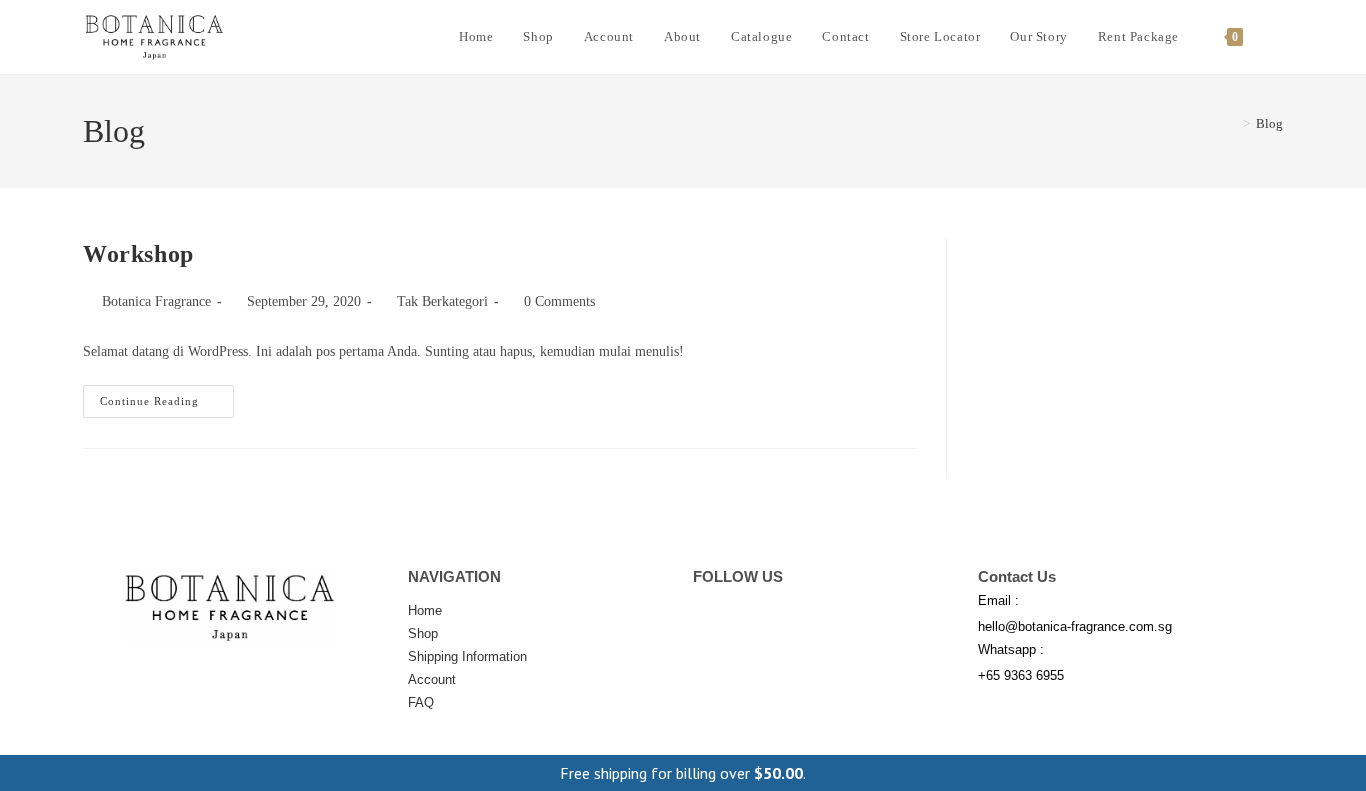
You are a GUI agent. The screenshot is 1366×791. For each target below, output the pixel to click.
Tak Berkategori (442, 301)
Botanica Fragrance (156, 301)
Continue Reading (167, 396)
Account (432, 679)
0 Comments (559, 301)
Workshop (138, 254)
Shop (423, 633)
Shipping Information (467, 656)
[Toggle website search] (1278, 37)
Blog (1269, 123)
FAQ (421, 702)
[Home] (1232, 123)
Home (425, 610)
